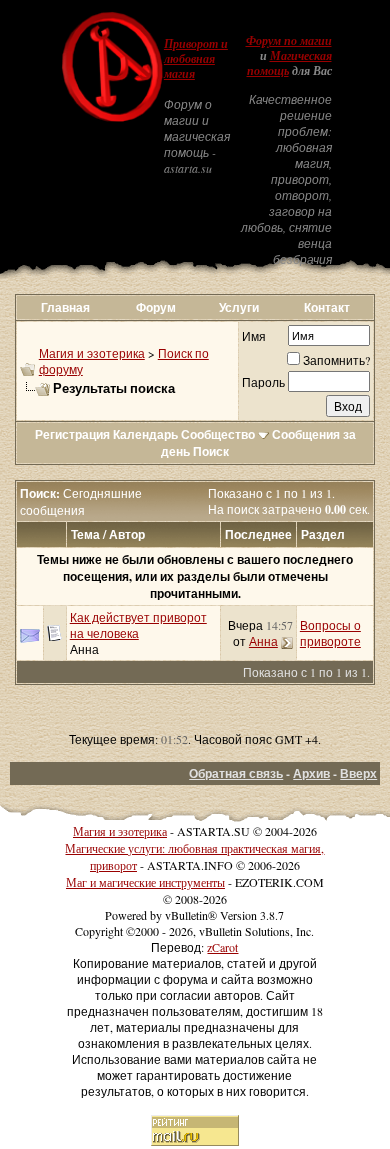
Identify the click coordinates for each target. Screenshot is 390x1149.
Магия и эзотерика (92, 353)
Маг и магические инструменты (145, 882)
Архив (311, 773)
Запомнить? (336, 360)
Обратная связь (236, 773)
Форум (156, 307)
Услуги (239, 307)
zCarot (222, 947)
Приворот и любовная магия (196, 59)
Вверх (358, 773)
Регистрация (72, 434)
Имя (254, 336)
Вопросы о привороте (330, 633)
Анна (84, 649)
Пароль (263, 382)
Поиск (211, 451)
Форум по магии (289, 41)
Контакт (327, 307)
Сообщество (218, 434)
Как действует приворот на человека (138, 625)
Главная (65, 307)
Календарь (145, 434)
